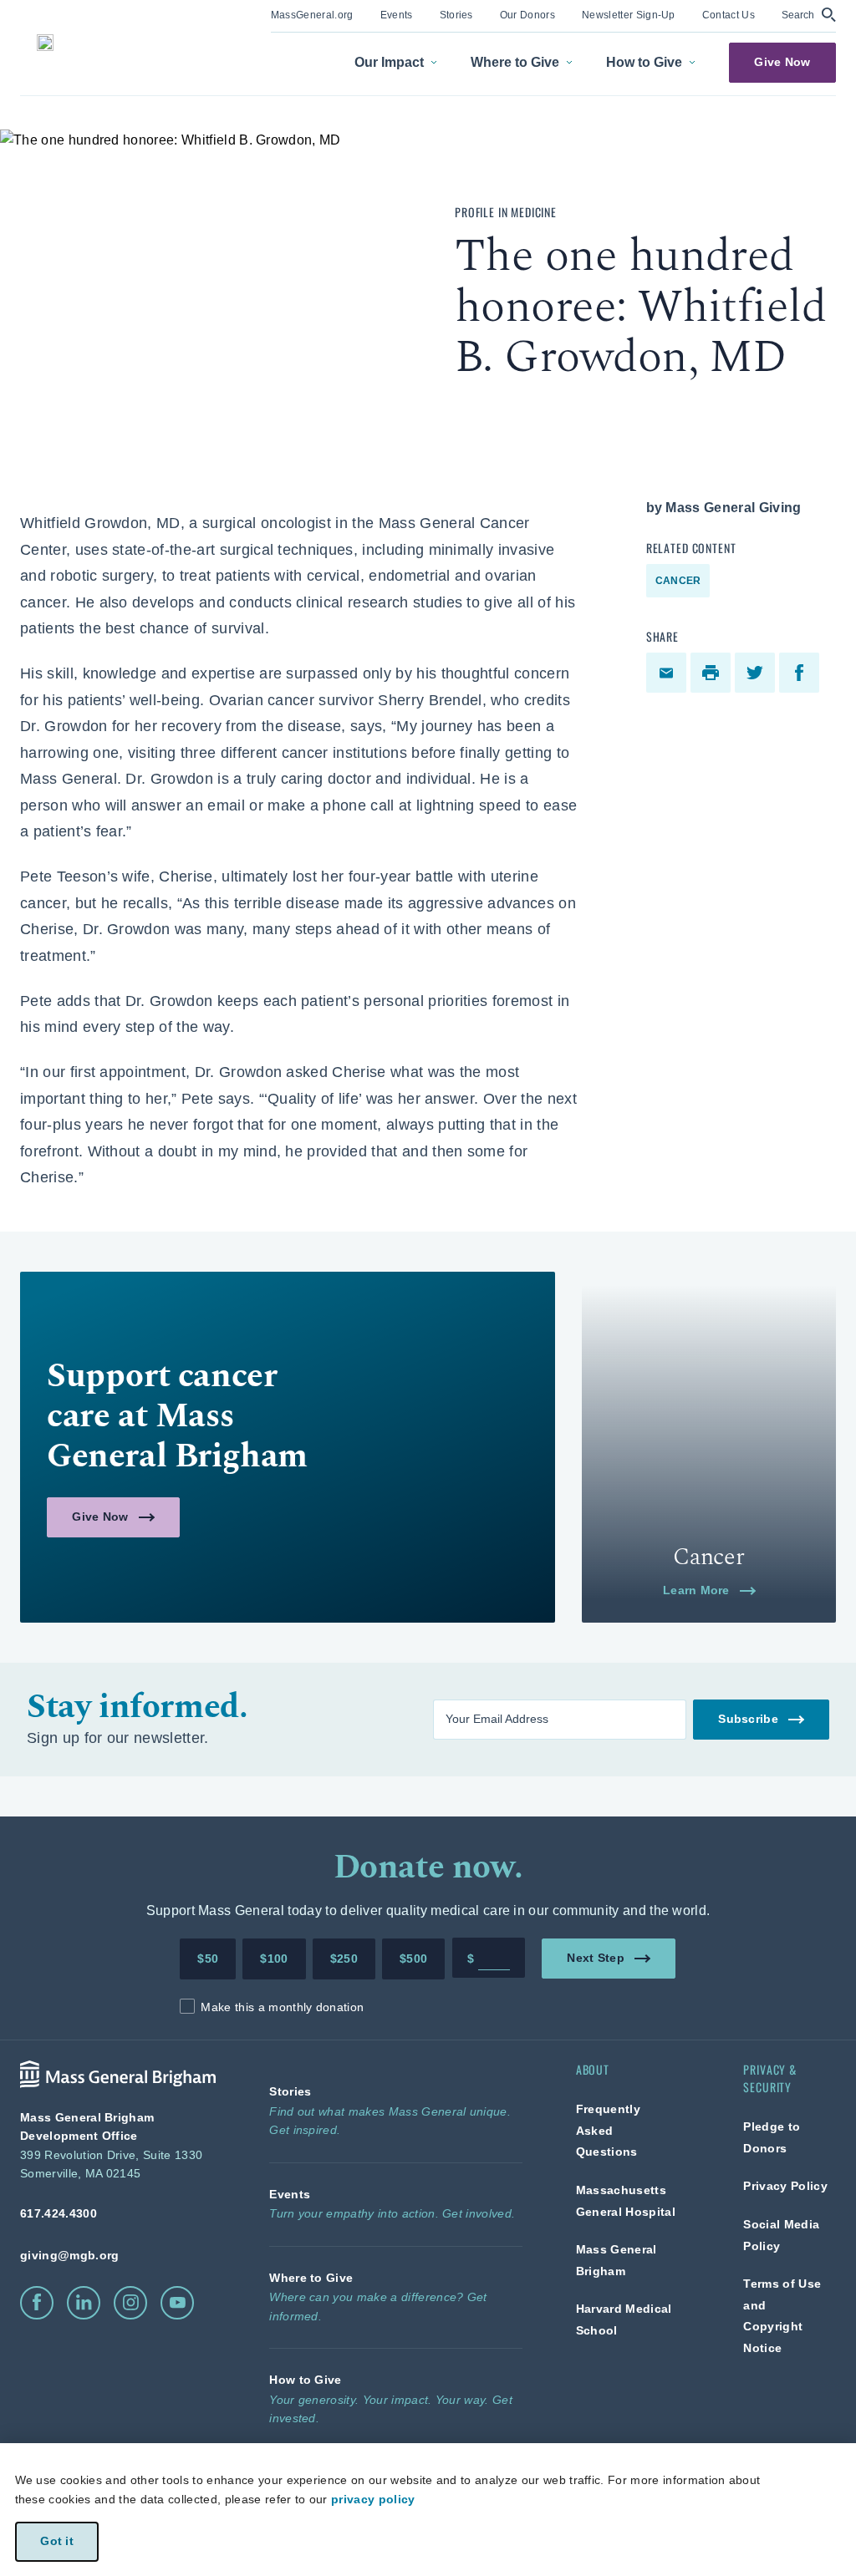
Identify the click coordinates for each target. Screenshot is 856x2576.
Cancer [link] (678, 581)
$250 (344, 1959)
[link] (312, 14)
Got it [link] (57, 2541)
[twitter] (757, 673)
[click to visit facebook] (37, 2303)
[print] (713, 673)
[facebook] (801, 673)
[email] (668, 673)
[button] (809, 15)
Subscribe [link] (748, 1718)
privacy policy (373, 2499)
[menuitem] (312, 16)
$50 (208, 1959)
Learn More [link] (696, 1590)
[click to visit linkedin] (84, 2303)
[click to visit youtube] (177, 2303)
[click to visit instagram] (130, 2303)
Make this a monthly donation (282, 2007)
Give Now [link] (782, 62)
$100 (274, 1959)
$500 (413, 1959)
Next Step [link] (596, 1957)
